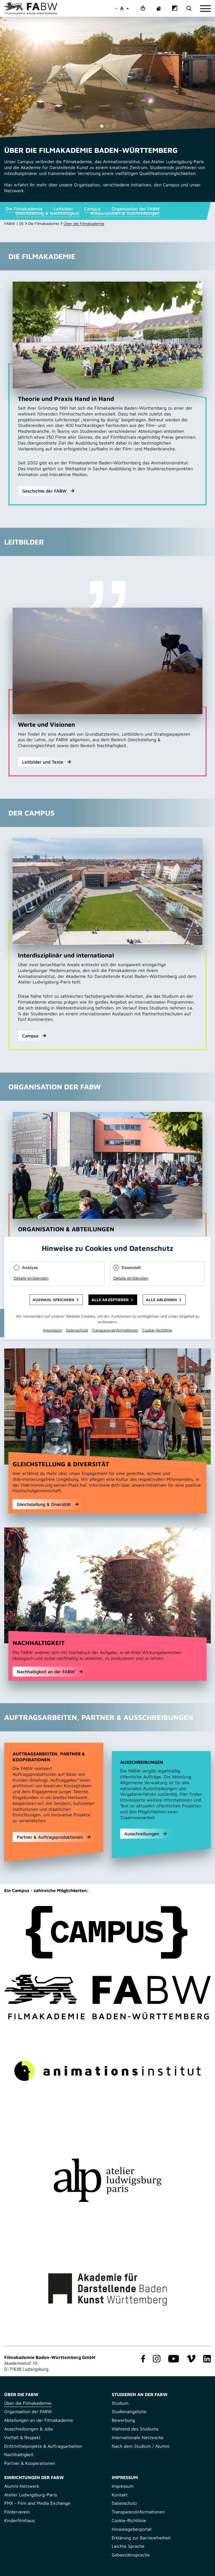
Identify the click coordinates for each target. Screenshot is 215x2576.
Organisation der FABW (136, 209)
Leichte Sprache (128, 2546)
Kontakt (120, 2495)
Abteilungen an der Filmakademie (39, 2420)
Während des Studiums (135, 2429)
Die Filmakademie (24, 209)
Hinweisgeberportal (132, 2529)
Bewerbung (123, 2420)
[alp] (107, 2180)
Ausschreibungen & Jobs (29, 2429)
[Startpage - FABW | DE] (31, 8)
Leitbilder (63, 209)
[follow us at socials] (142, 2359)
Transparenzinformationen (138, 2512)
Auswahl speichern (53, 1300)
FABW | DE (14, 223)
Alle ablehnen (161, 1300)
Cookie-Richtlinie (129, 2520)
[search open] (189, 9)
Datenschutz (124, 2503)
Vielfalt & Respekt (22, 2437)
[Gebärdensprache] (159, 9)
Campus (92, 209)
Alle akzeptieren (110, 1300)
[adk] (107, 2290)
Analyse (30, 1267)
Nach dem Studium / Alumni (141, 2446)
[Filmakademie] (107, 1997)
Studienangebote (129, 2411)
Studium (120, 2403)
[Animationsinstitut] (107, 2071)
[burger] (205, 9)
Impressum (123, 2486)
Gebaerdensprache (131, 2555)
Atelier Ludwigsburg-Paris (31, 2495)
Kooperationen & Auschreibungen (125, 213)
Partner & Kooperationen (30, 2463)
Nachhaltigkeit (19, 2454)
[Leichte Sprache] (143, 9)
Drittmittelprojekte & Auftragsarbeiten (43, 2446)
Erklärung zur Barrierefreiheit (141, 2538)
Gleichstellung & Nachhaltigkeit (47, 213)
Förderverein (17, 2512)
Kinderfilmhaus (19, 2520)
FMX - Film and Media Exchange (37, 2503)
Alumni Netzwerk (22, 2486)
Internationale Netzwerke (138, 2437)
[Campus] (107, 1932)
